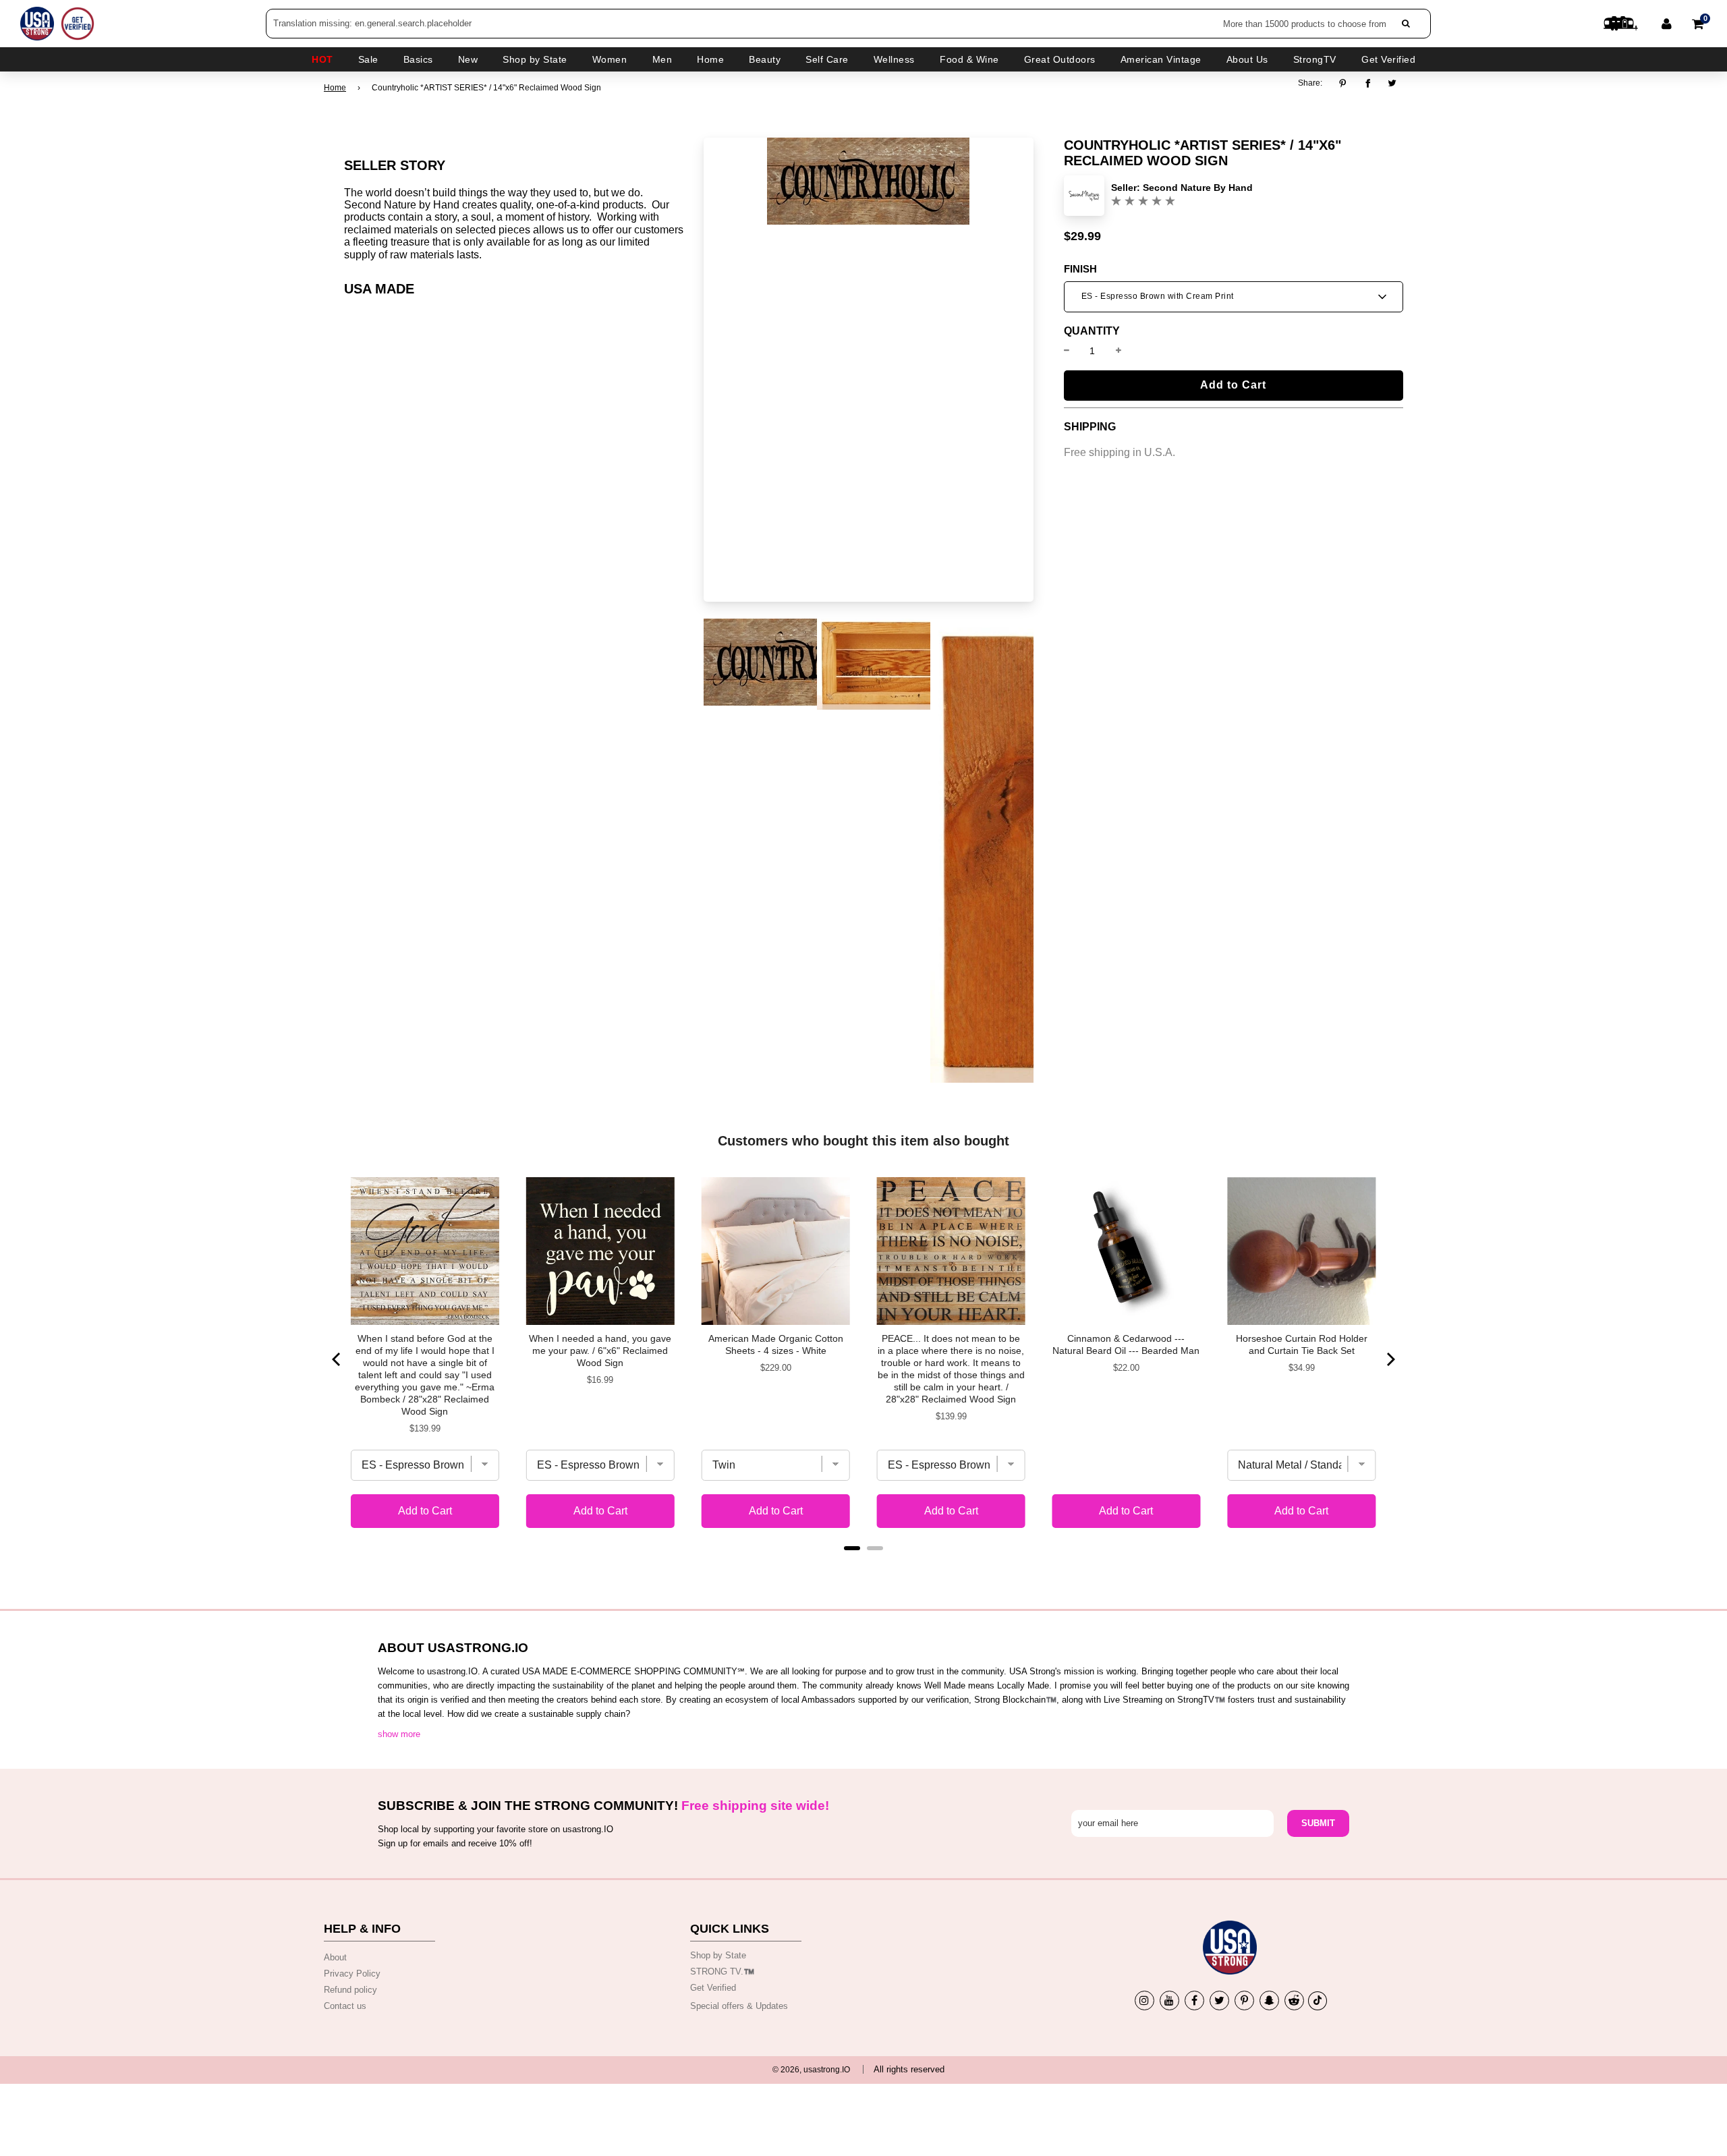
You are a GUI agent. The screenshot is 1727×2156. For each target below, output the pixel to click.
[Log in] (1667, 24)
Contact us (345, 2006)
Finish (1080, 269)
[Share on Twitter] (1393, 83)
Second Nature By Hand (1198, 188)
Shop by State (718, 1955)
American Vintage (1161, 59)
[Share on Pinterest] (1346, 83)
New (468, 59)
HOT (322, 59)
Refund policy (350, 1990)
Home (335, 88)
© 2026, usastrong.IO (811, 2070)
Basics (418, 59)
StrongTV (1315, 59)
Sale (368, 59)
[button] (1234, 297)
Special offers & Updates (739, 2006)
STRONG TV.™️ (722, 1971)
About (335, 1957)
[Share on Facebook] (1368, 83)
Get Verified (1388, 59)
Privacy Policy (352, 1974)
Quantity (1092, 331)
